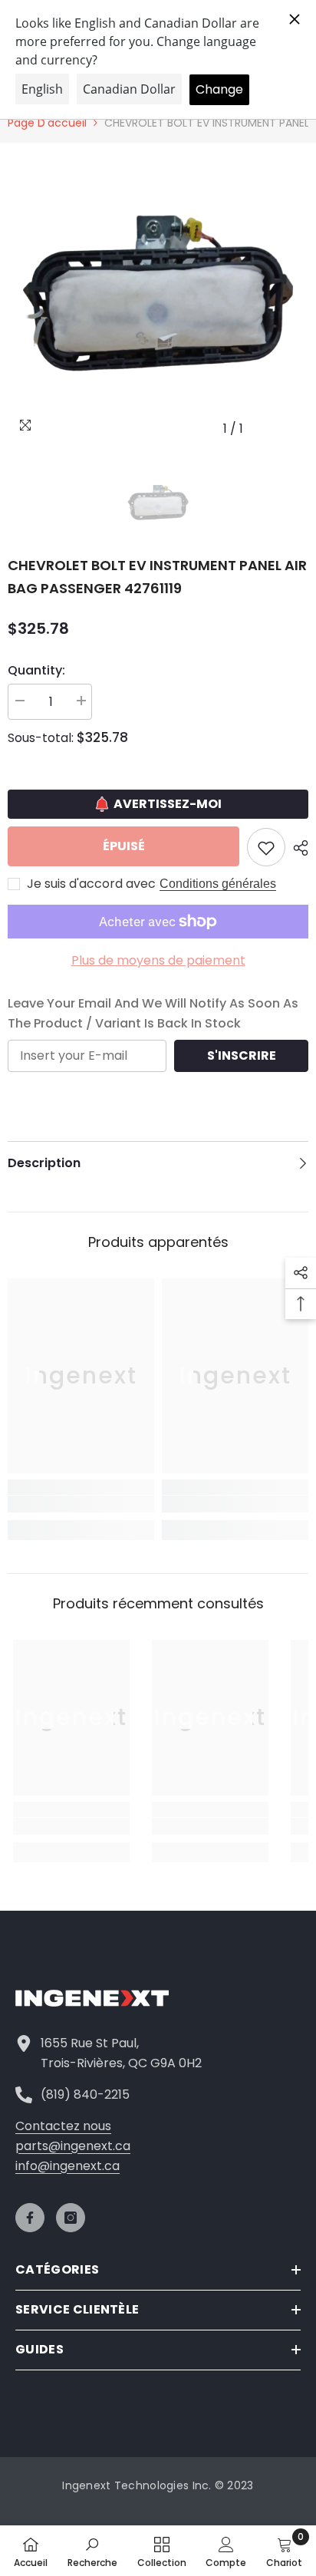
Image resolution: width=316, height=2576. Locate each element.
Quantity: (36, 670)
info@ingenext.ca (67, 2166)
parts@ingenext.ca (73, 2146)
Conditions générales (218, 884)
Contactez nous (63, 2126)
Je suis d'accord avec (91, 884)
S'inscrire (242, 1055)
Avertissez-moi (168, 804)
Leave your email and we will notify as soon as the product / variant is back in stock (153, 1013)
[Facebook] (30, 2218)
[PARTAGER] (297, 848)
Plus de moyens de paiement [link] (158, 960)
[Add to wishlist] (266, 847)
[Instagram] (71, 2218)
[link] (81, 1504)
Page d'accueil (47, 123)
